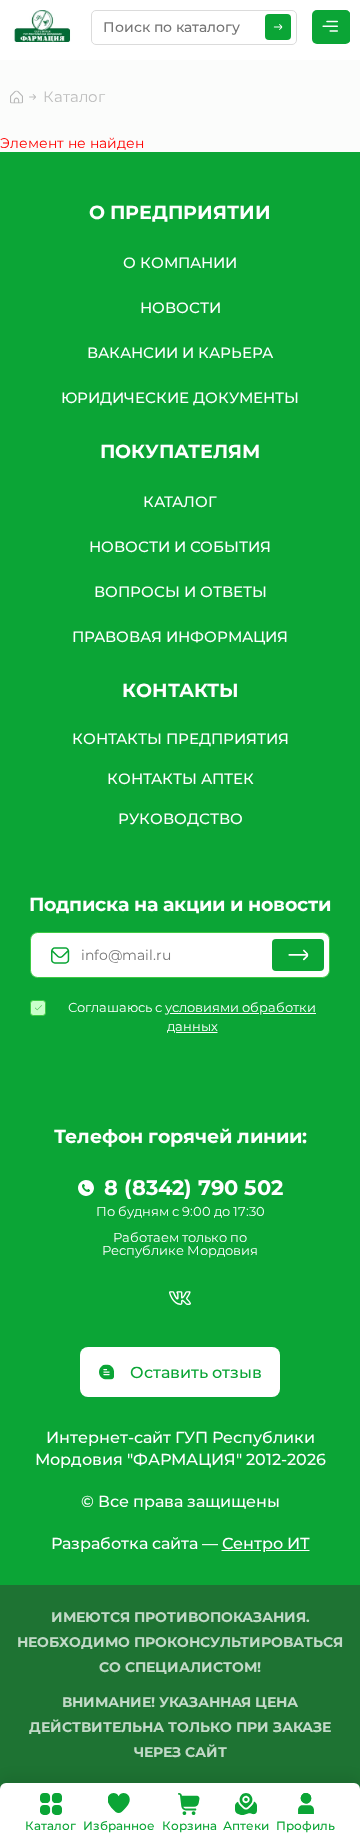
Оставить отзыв (194, 1372)
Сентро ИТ (266, 1543)
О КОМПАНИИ (180, 262)
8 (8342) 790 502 (193, 1188)
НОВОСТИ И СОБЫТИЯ (180, 546)
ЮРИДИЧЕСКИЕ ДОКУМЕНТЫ (180, 397)
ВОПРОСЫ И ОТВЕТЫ (180, 591)
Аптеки (246, 1825)
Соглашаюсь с (192, 1016)
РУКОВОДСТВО (180, 818)
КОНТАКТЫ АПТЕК (180, 778)
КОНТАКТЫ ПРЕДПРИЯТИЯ (180, 738)
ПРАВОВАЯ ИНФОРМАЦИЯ (180, 636)
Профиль (305, 1825)
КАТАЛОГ (180, 501)
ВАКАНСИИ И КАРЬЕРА (180, 352)
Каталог (50, 1825)
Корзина (189, 1825)
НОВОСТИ (180, 307)
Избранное (119, 1825)
